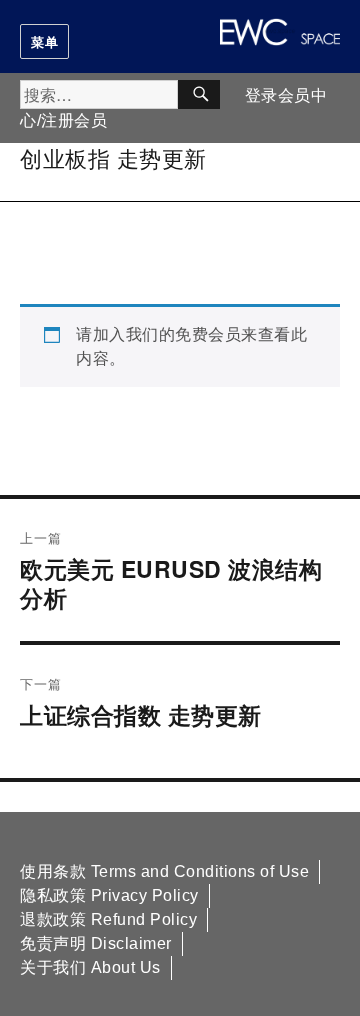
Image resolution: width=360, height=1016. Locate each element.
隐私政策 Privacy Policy (109, 895)
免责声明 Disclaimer (96, 943)
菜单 (44, 41)
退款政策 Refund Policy (108, 919)
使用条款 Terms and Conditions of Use (164, 871)
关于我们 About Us (90, 967)
